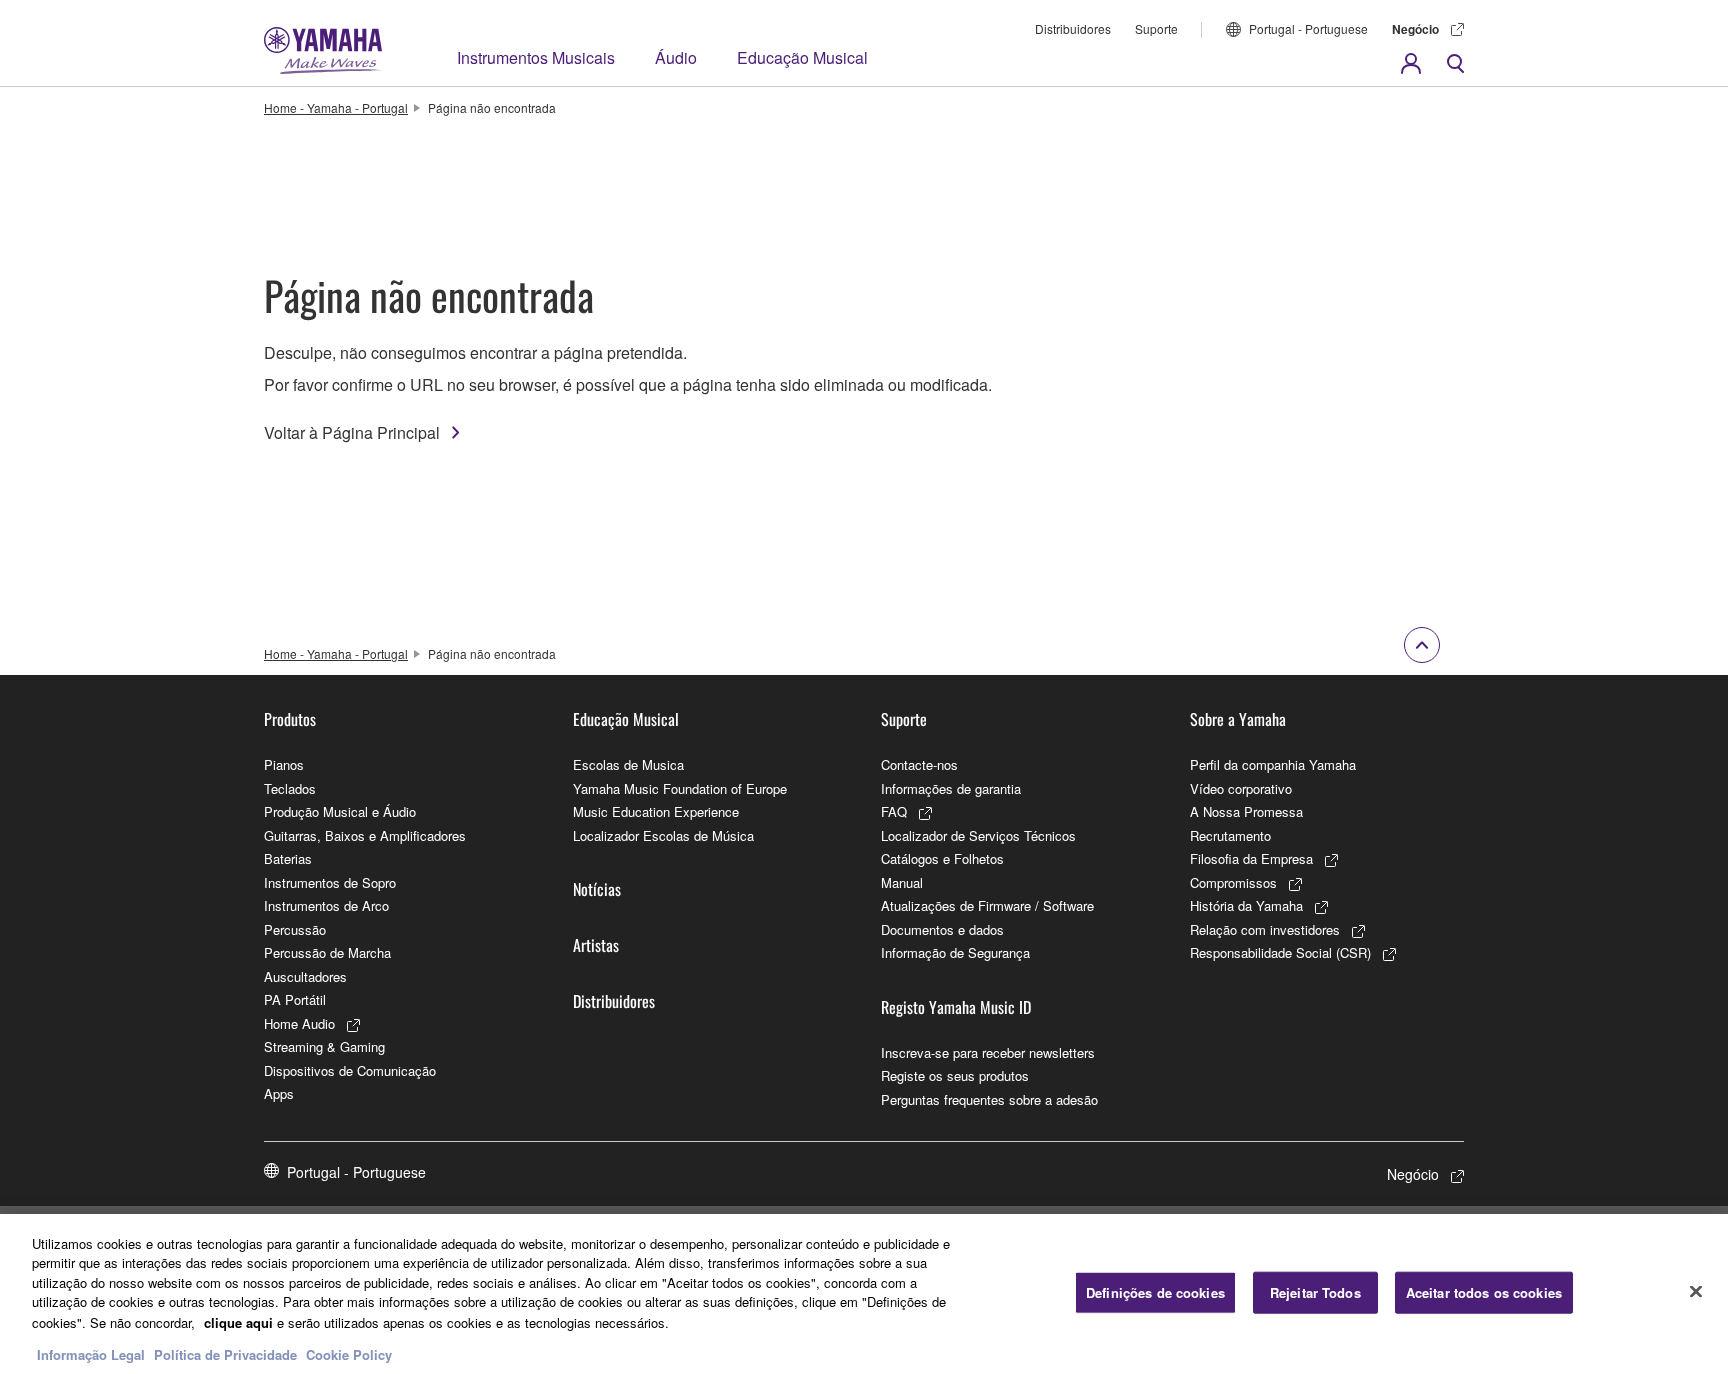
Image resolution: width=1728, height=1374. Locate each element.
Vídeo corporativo (1241, 788)
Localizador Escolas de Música (663, 835)
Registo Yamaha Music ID (956, 1007)
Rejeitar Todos (1315, 1292)
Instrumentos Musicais (536, 57)
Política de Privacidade (225, 1353)
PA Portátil (295, 999)
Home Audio (299, 1023)
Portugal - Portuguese (1308, 28)
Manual (902, 882)
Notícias (597, 889)
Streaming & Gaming (324, 1046)
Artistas (596, 945)
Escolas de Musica (628, 764)
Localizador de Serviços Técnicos (978, 835)
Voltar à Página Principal (352, 432)
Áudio (676, 57)
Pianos (284, 764)
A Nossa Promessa (1246, 811)
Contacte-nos (919, 764)
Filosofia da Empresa (1251, 858)
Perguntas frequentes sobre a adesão (989, 1099)
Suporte (1156, 28)
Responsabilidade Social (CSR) (1280, 952)
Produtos (290, 719)
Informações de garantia (951, 788)
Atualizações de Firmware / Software (987, 905)
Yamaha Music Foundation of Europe (680, 788)
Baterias (288, 858)
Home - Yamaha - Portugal (336, 107)
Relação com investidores (1265, 929)
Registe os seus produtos (955, 1075)
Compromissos (1233, 882)
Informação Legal (91, 1353)
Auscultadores (305, 976)
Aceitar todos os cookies (1484, 1292)
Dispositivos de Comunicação (350, 1070)
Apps (279, 1093)
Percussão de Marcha (327, 952)
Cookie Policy (349, 1353)
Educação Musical (802, 57)
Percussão (295, 929)
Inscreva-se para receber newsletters (988, 1052)
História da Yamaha (1246, 905)
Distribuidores (1073, 28)
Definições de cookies (1155, 1292)
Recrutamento (1230, 835)
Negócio (1415, 29)
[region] (864, 1294)
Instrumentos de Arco (326, 905)
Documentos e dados (942, 929)
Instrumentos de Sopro (330, 882)
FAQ (894, 811)
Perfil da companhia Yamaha (1273, 764)
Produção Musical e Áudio (340, 811)
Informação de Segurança (955, 952)
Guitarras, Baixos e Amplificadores (365, 835)
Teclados (290, 788)
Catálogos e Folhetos (942, 858)
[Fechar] (1696, 1291)
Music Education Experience (656, 811)
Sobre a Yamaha (1238, 719)
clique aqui (238, 1321)
